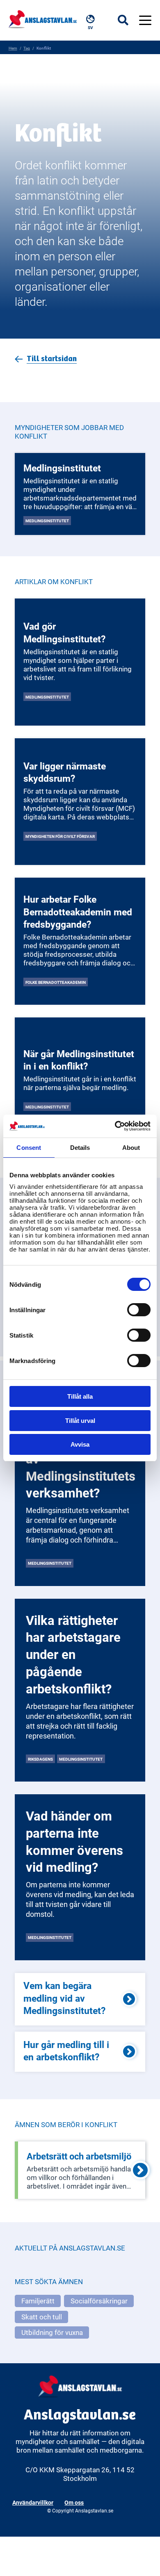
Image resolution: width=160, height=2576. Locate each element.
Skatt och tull (42, 2317)
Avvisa (80, 1444)
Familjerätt (38, 2301)
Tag (27, 48)
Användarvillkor (33, 2502)
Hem (13, 48)
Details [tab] (80, 1148)
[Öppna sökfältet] (128, 20)
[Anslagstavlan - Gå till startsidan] (43, 18)
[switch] (139, 1310)
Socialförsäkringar (99, 2301)
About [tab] (131, 1148)
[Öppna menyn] (145, 20)
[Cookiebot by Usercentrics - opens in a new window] (115, 1126)
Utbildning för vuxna (52, 2332)
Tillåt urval (80, 1421)
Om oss (74, 2502)
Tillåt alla (80, 1396)
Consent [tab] (29, 1148)
